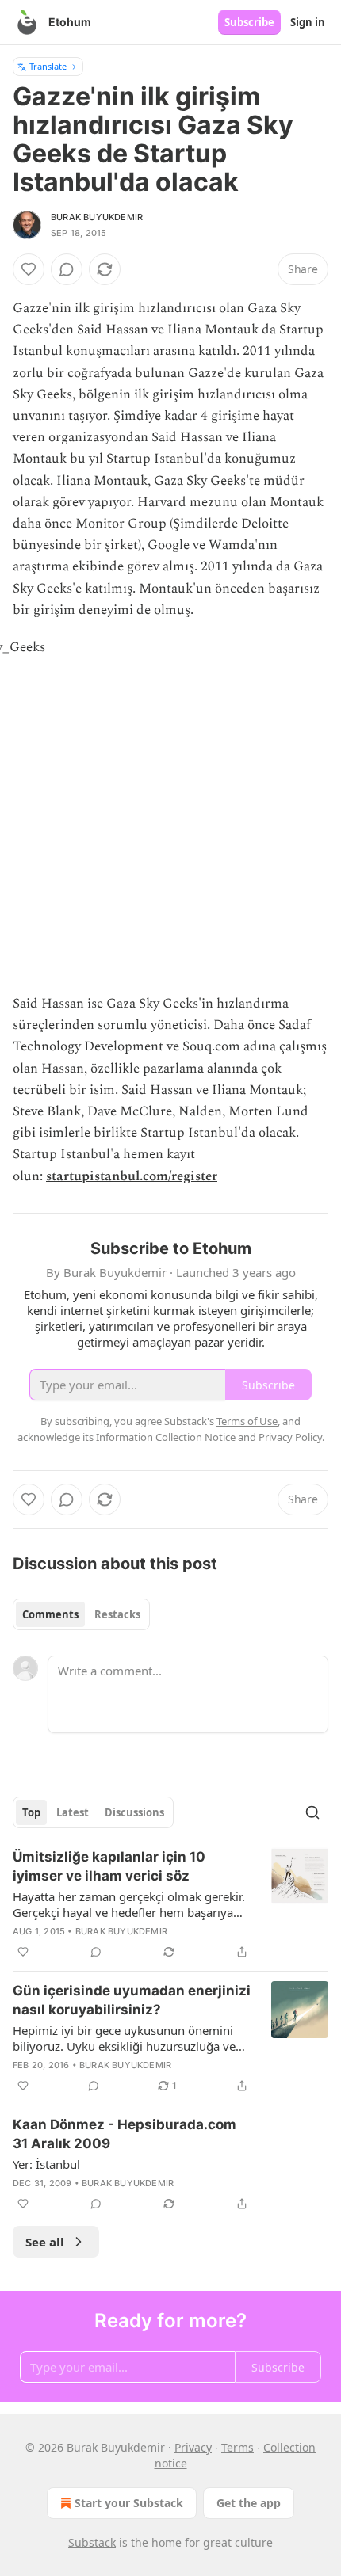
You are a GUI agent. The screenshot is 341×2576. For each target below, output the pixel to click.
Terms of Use (247, 1421)
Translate (48, 66)
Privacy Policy (290, 1437)
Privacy (193, 2447)
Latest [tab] (73, 1812)
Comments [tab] (50, 1614)
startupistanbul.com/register (132, 1176)
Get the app (249, 2503)
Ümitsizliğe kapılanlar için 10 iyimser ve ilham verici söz (109, 1866)
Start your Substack (129, 2503)
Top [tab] (31, 1812)
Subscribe (249, 22)
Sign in (308, 22)
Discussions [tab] (134, 1812)
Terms (238, 2447)
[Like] (29, 269)
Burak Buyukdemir (97, 217)
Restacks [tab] (117, 1614)
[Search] (312, 1812)
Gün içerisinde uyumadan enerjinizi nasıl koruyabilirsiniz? (132, 2000)
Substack (92, 2542)
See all (45, 2242)
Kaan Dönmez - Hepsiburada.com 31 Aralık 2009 (125, 2134)
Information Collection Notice (166, 1437)
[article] (170, 1904)
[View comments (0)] (67, 269)
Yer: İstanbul (46, 2164)
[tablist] (81, 1614)
